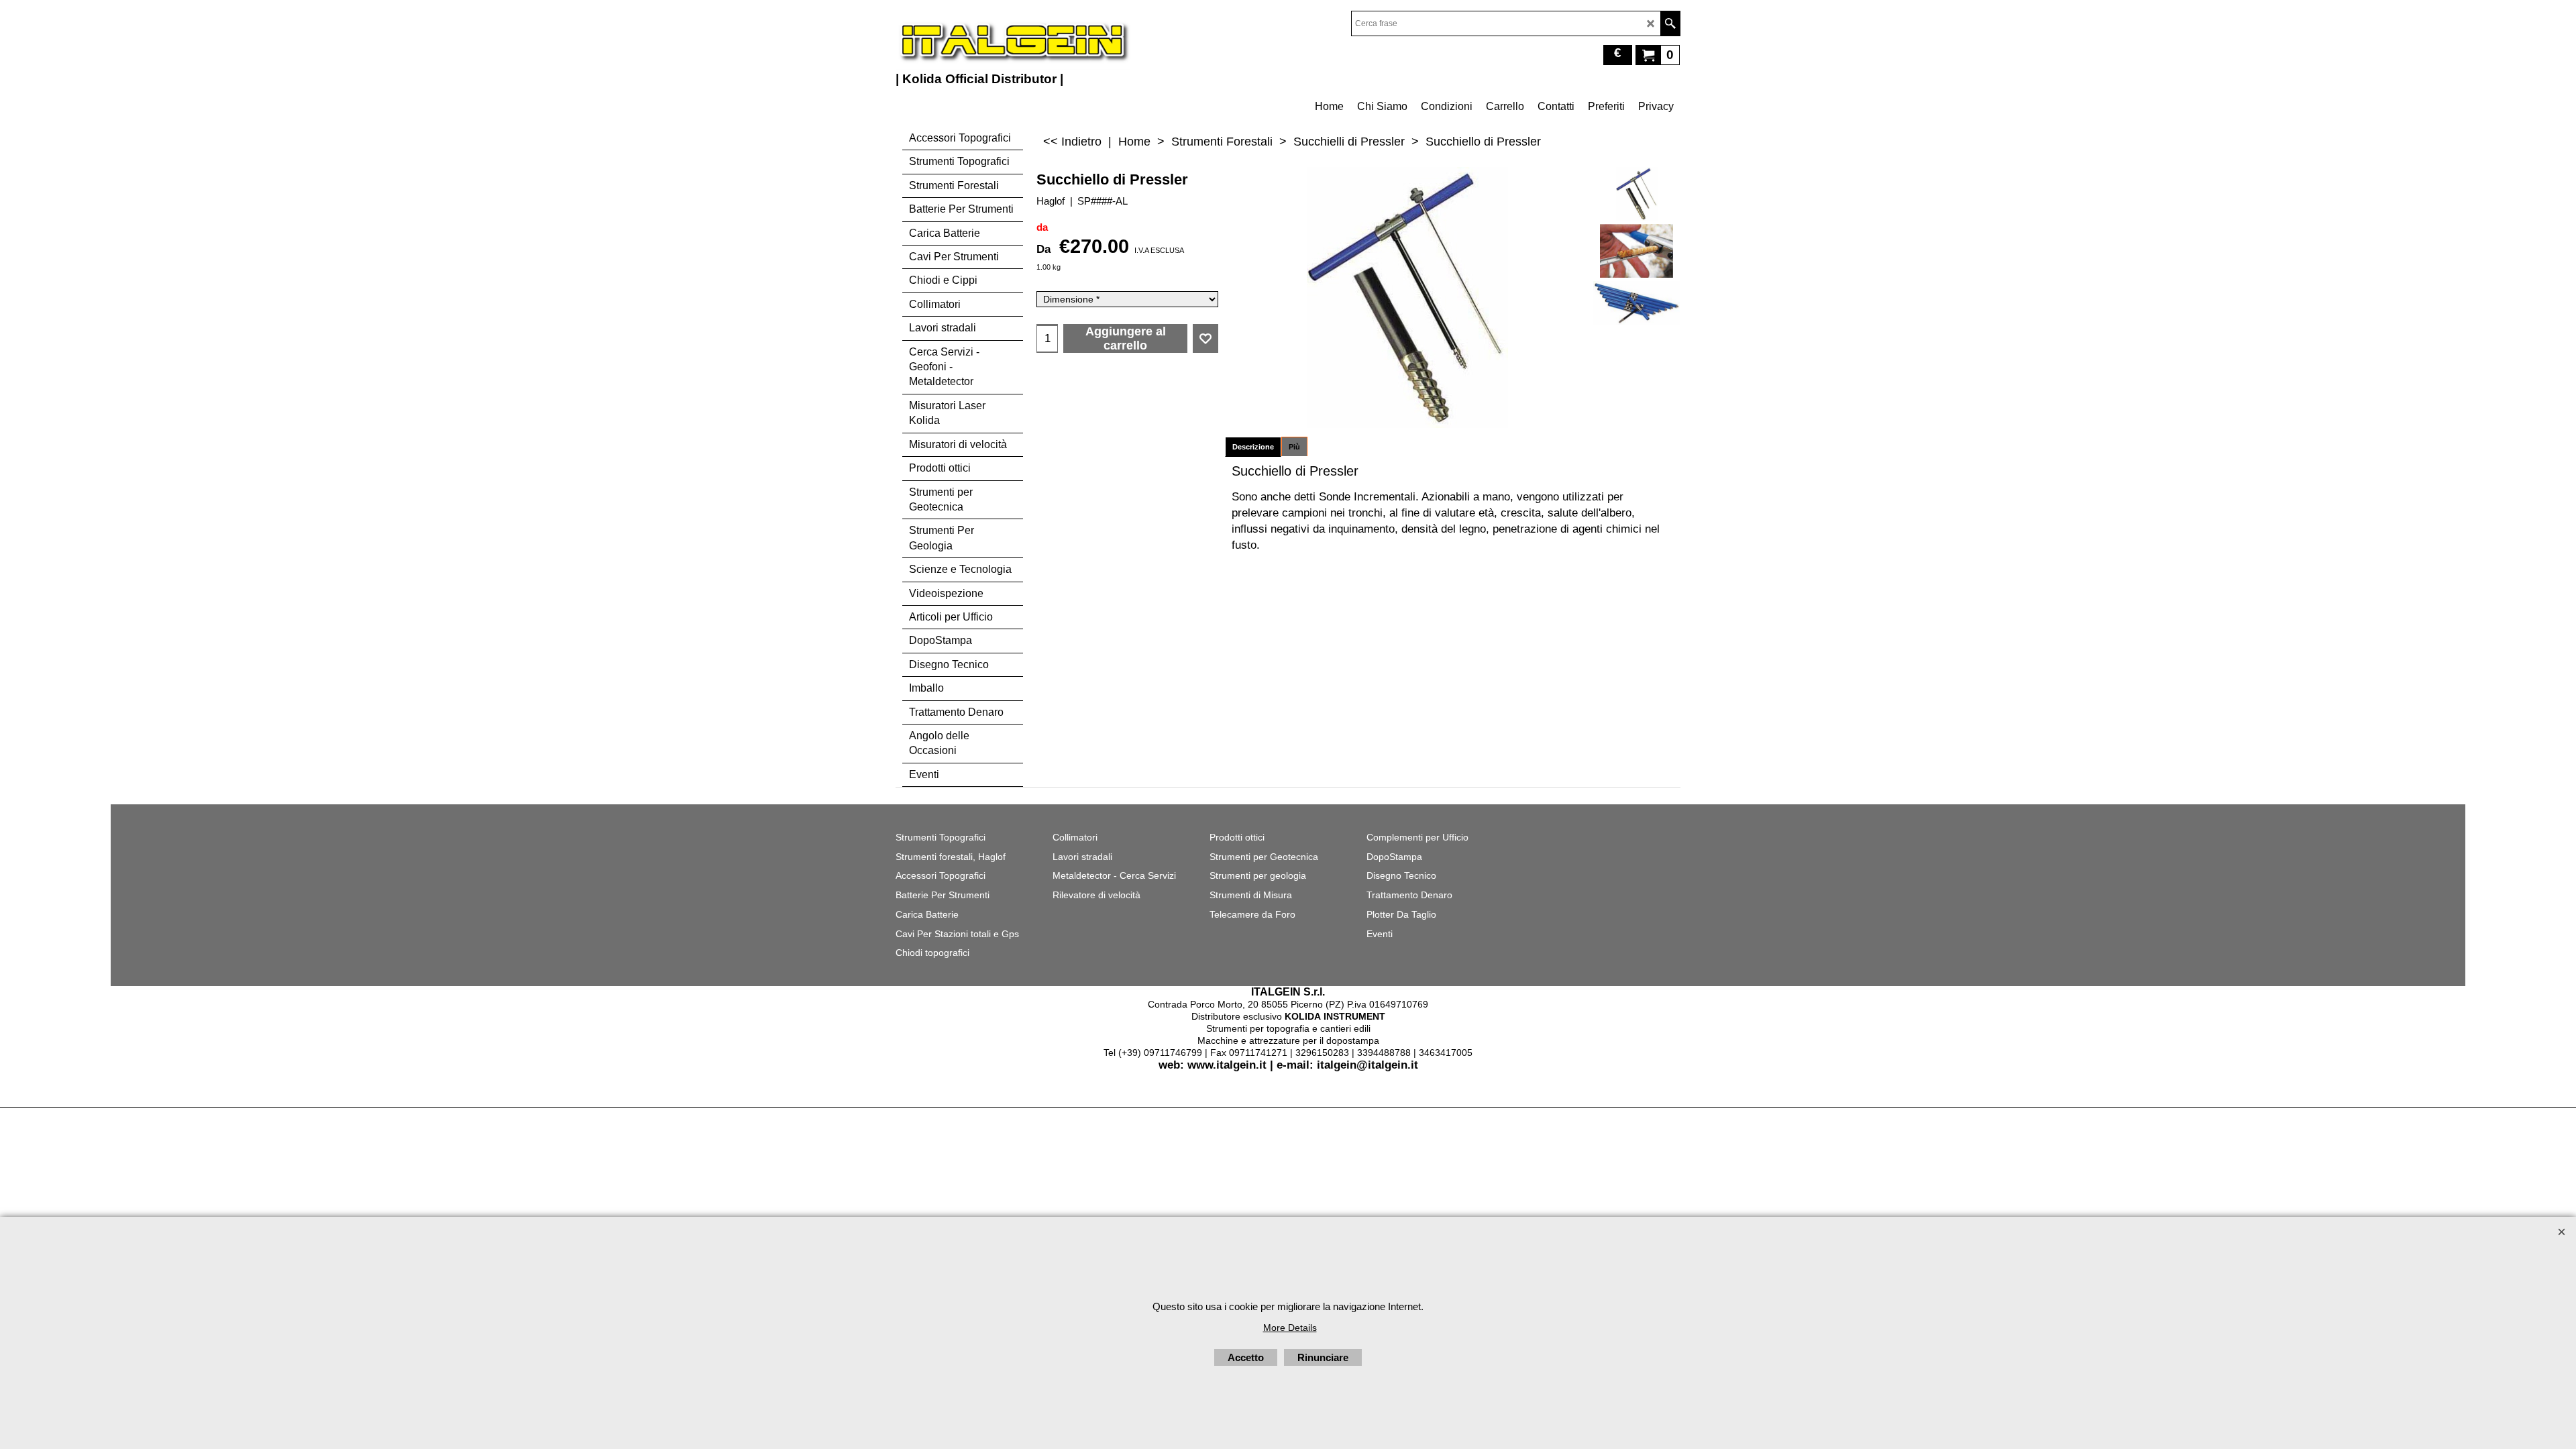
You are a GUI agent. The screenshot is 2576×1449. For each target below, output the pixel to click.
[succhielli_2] (1636, 303)
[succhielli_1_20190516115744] (1636, 251)
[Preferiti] (1205, 339)
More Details (1290, 1328)
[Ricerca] (1670, 23)
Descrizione (1253, 447)
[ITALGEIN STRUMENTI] (1013, 40)
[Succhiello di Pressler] (1636, 194)
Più (1294, 447)
